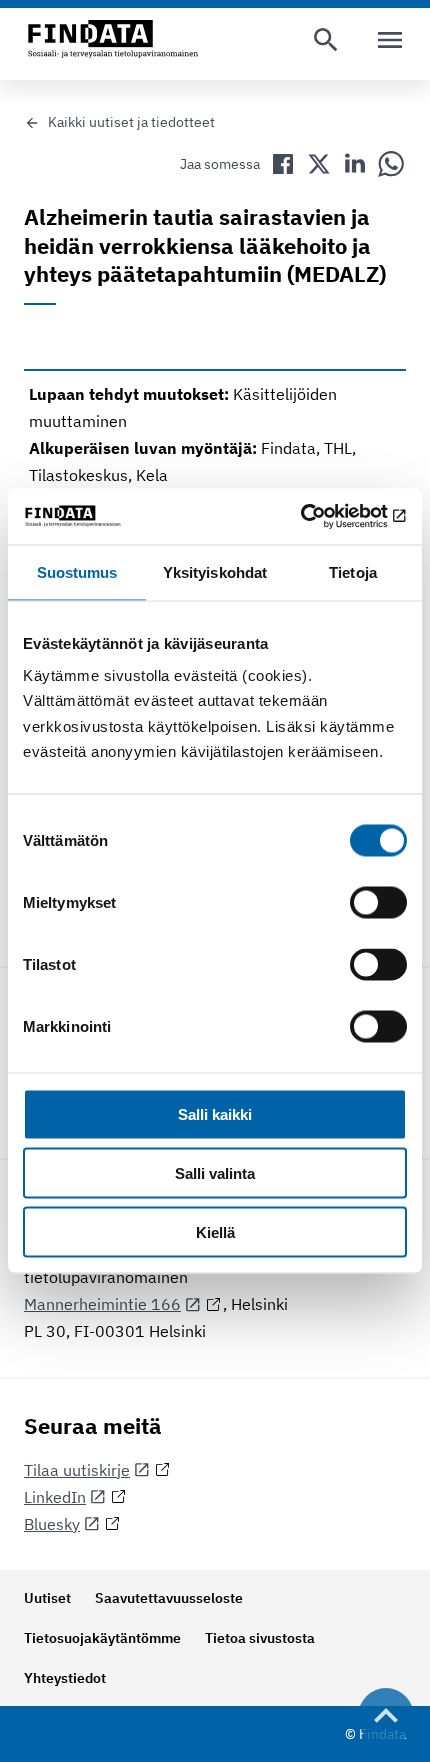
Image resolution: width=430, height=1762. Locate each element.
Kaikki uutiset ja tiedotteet (131, 122)
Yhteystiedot (65, 1678)
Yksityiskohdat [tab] (215, 571)
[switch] (378, 903)
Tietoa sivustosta (260, 1638)
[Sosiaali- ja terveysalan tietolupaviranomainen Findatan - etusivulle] (113, 40)
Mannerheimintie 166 (102, 1304)
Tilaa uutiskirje (77, 1470)
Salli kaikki (215, 1114)
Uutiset (47, 1598)
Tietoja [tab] (353, 571)
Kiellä (215, 1231)
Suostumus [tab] (77, 571)
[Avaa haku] (326, 40)
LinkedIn (55, 1497)
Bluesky (52, 1524)
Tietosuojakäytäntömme (102, 1638)
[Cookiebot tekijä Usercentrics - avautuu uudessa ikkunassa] (319, 517)
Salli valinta (215, 1173)
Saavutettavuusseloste (169, 1598)
